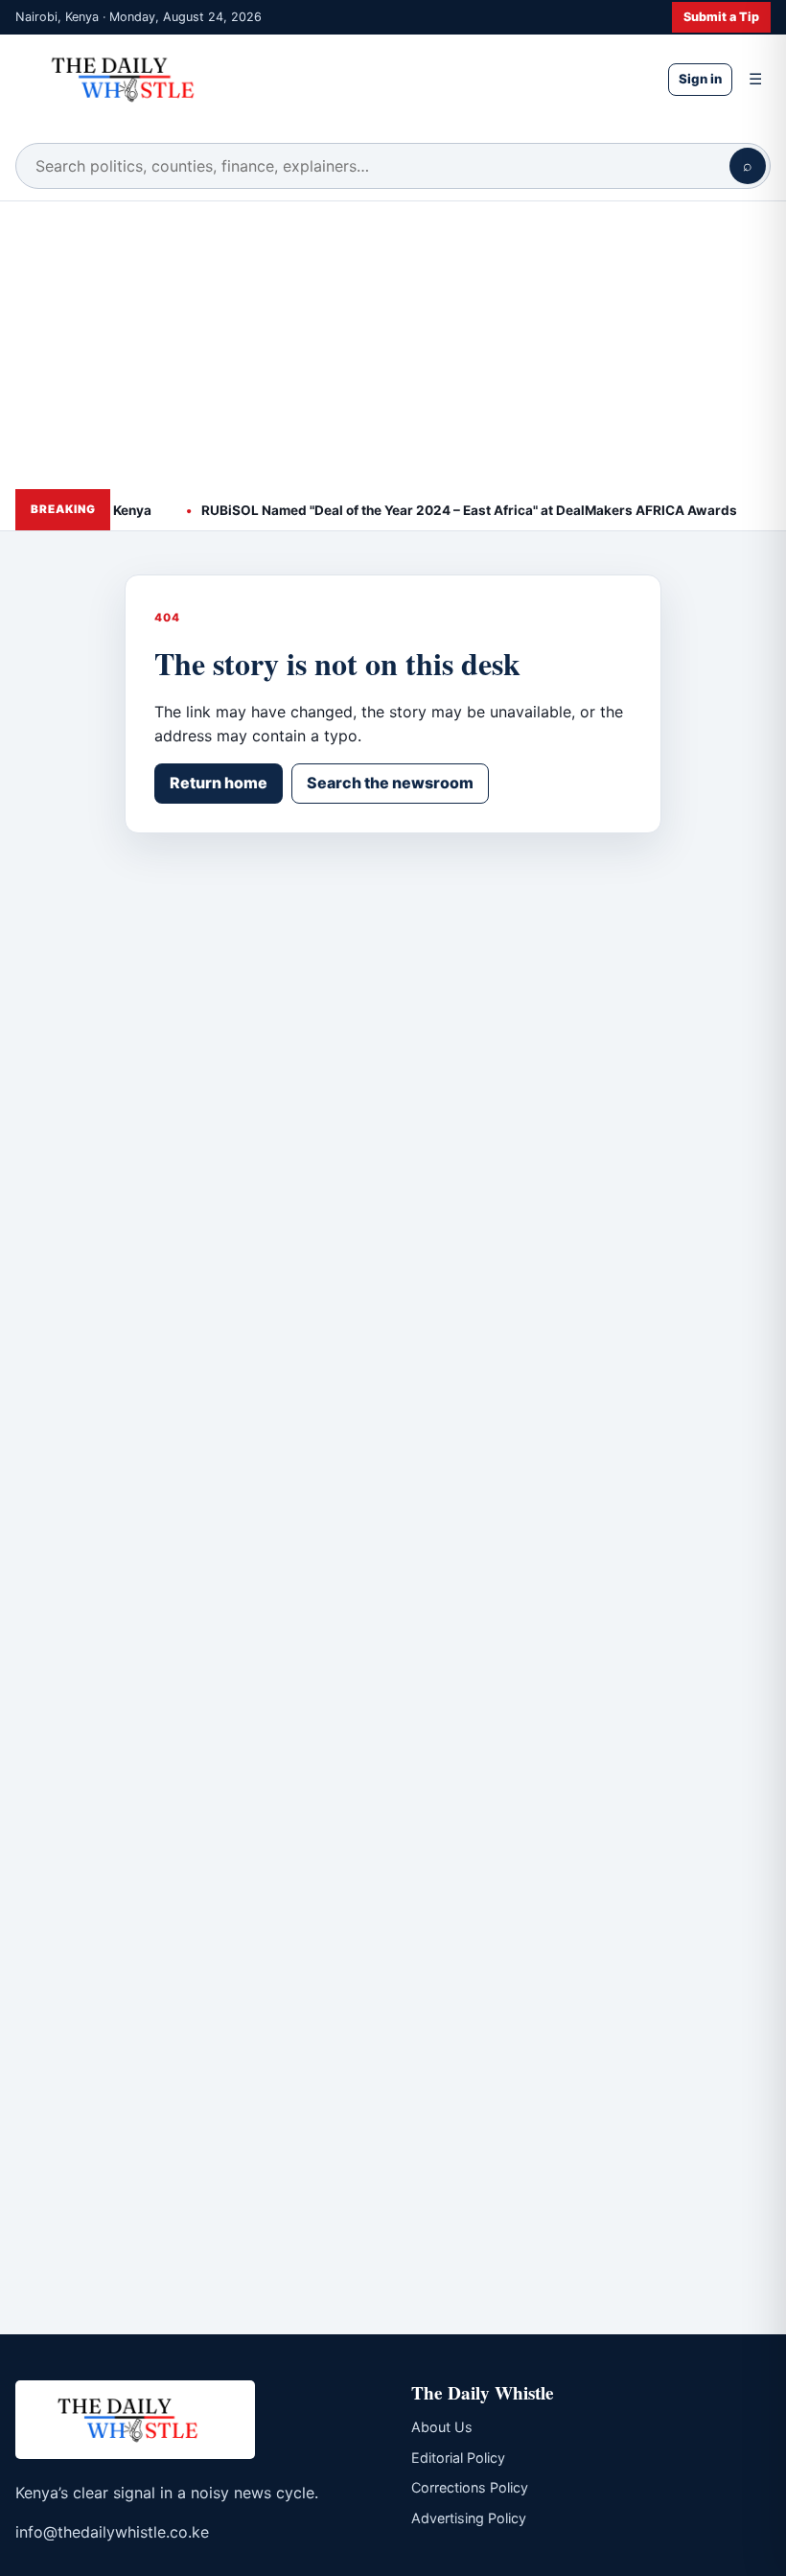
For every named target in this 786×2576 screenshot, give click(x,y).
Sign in (700, 79)
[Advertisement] (393, 345)
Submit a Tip (721, 17)
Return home (219, 783)
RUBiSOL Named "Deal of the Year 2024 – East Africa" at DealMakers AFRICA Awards (452, 510)
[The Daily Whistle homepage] (326, 79)
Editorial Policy (458, 2458)
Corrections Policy (470, 2487)
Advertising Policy (469, 2518)
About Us (442, 2427)
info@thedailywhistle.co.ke (112, 2532)
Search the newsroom (390, 783)
